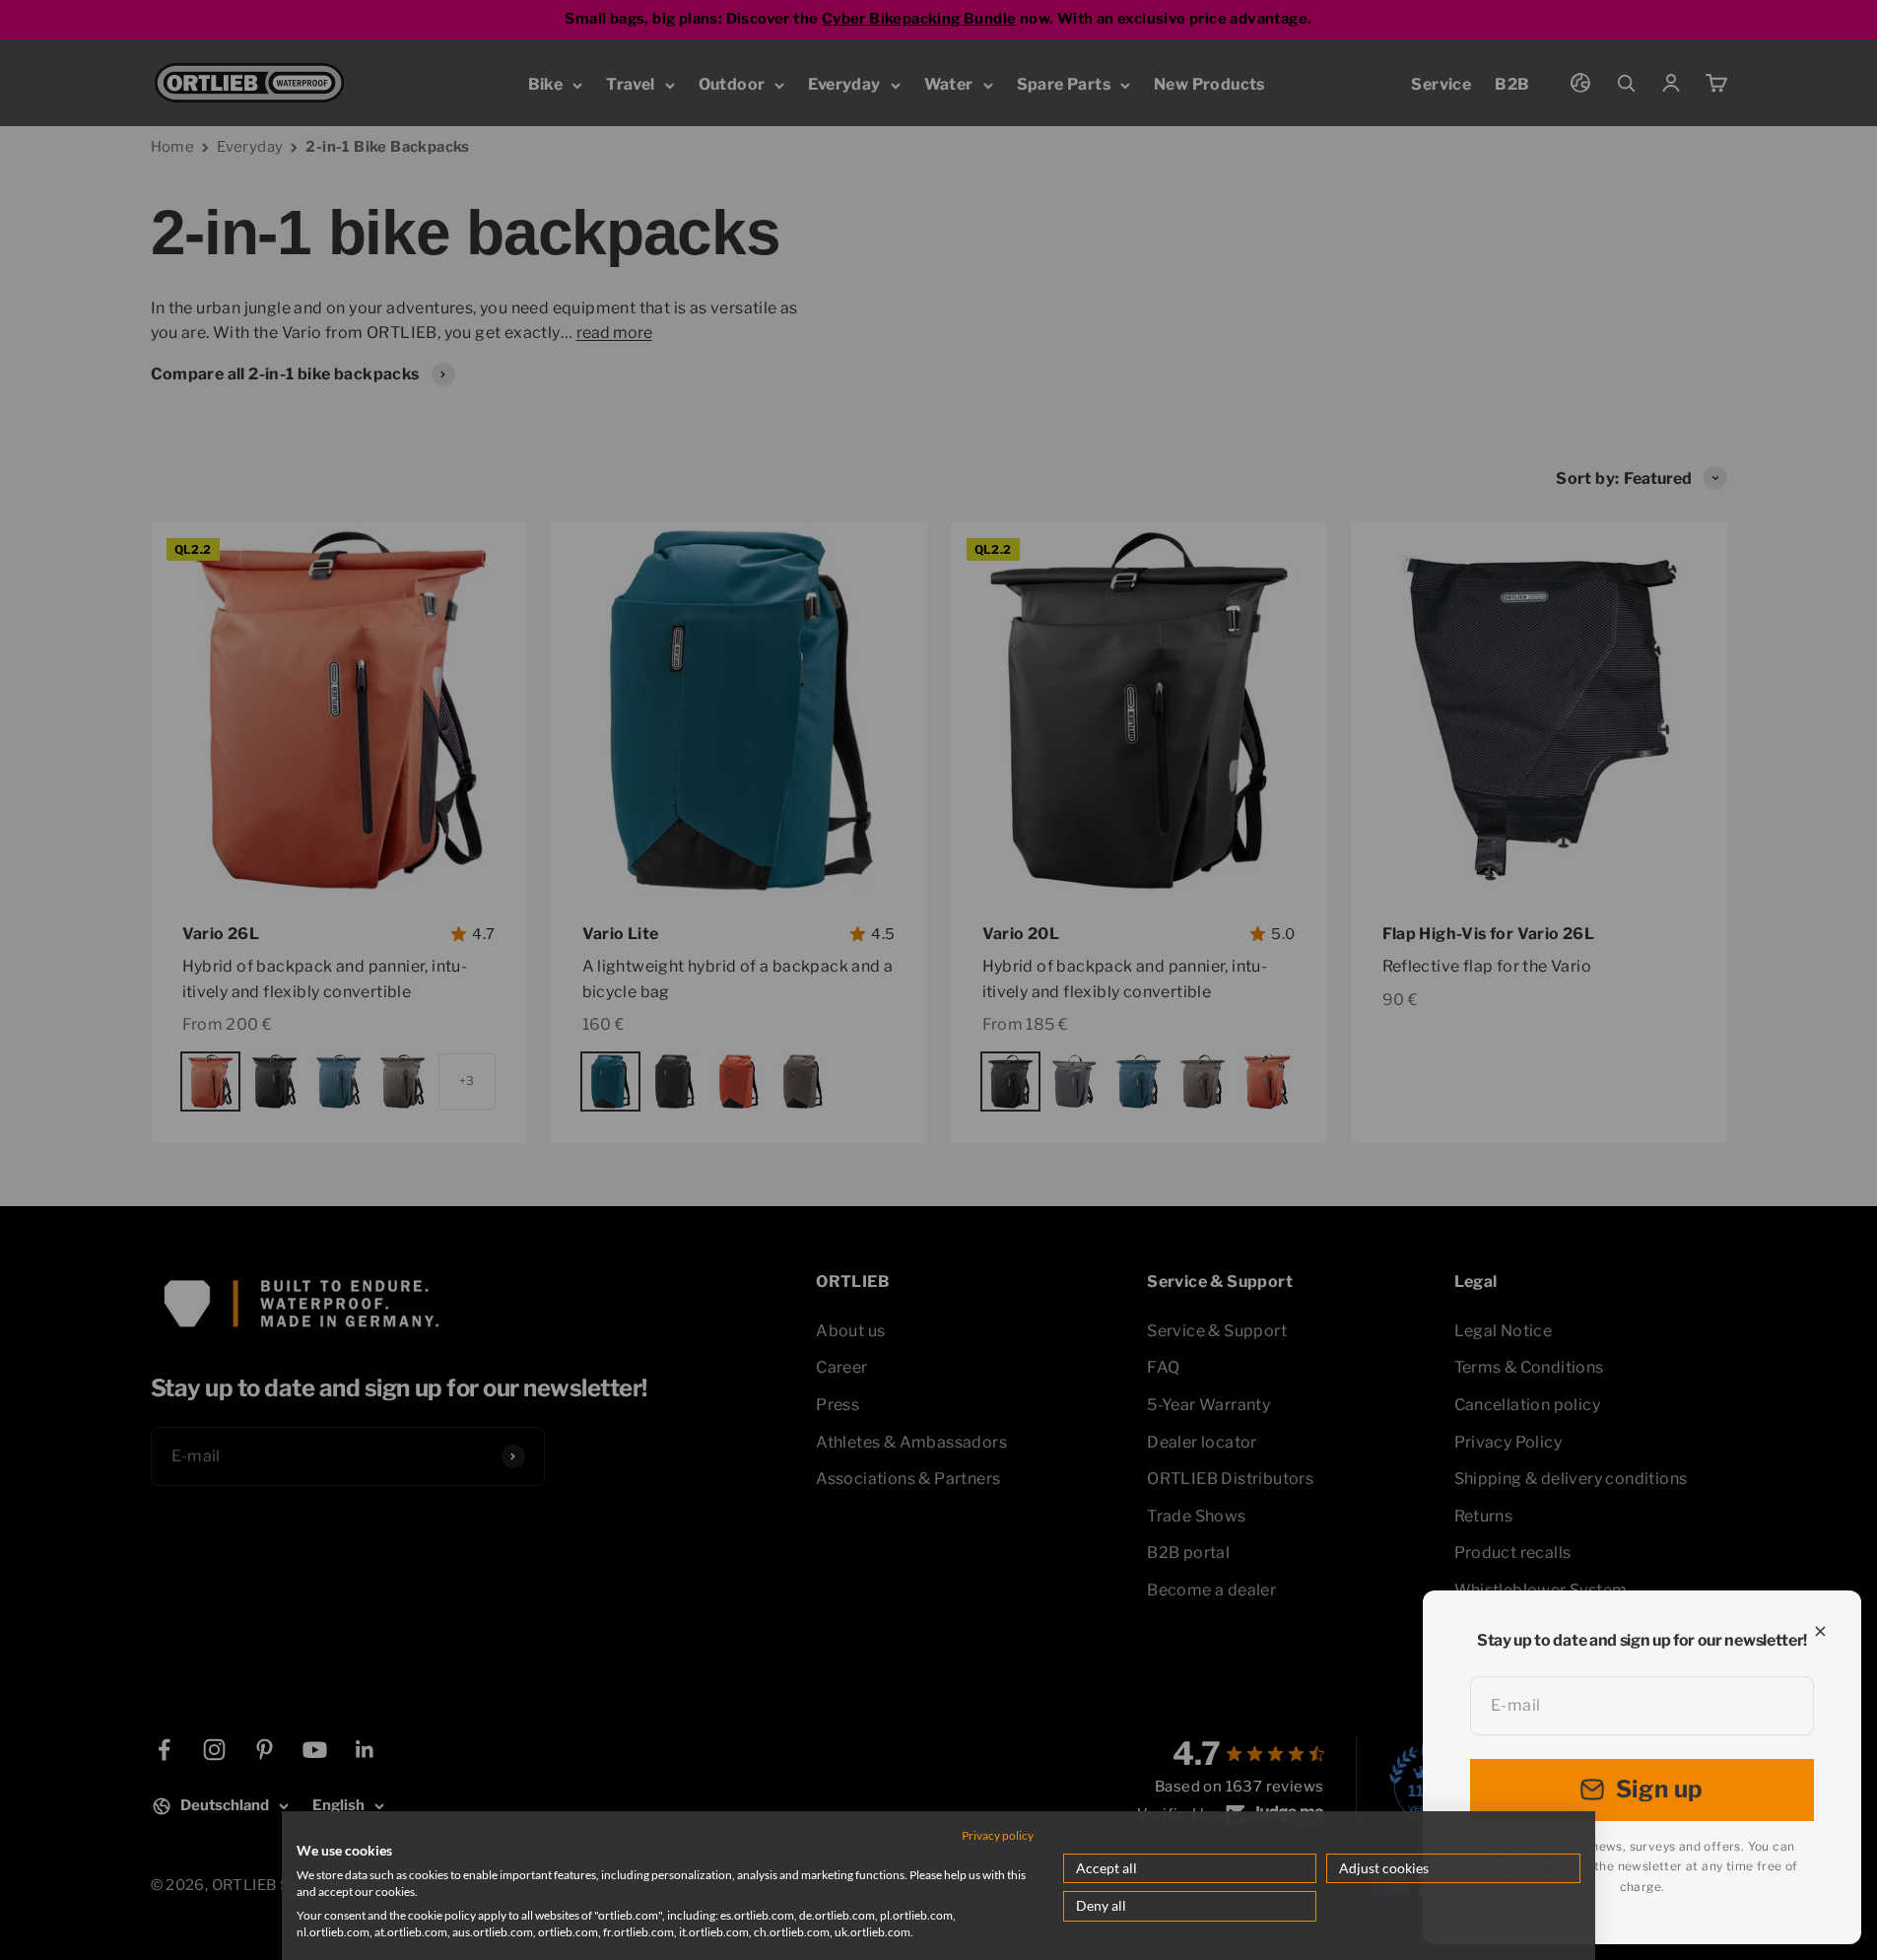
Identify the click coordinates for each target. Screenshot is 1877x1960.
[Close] (1820, 1631)
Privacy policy (998, 1835)
